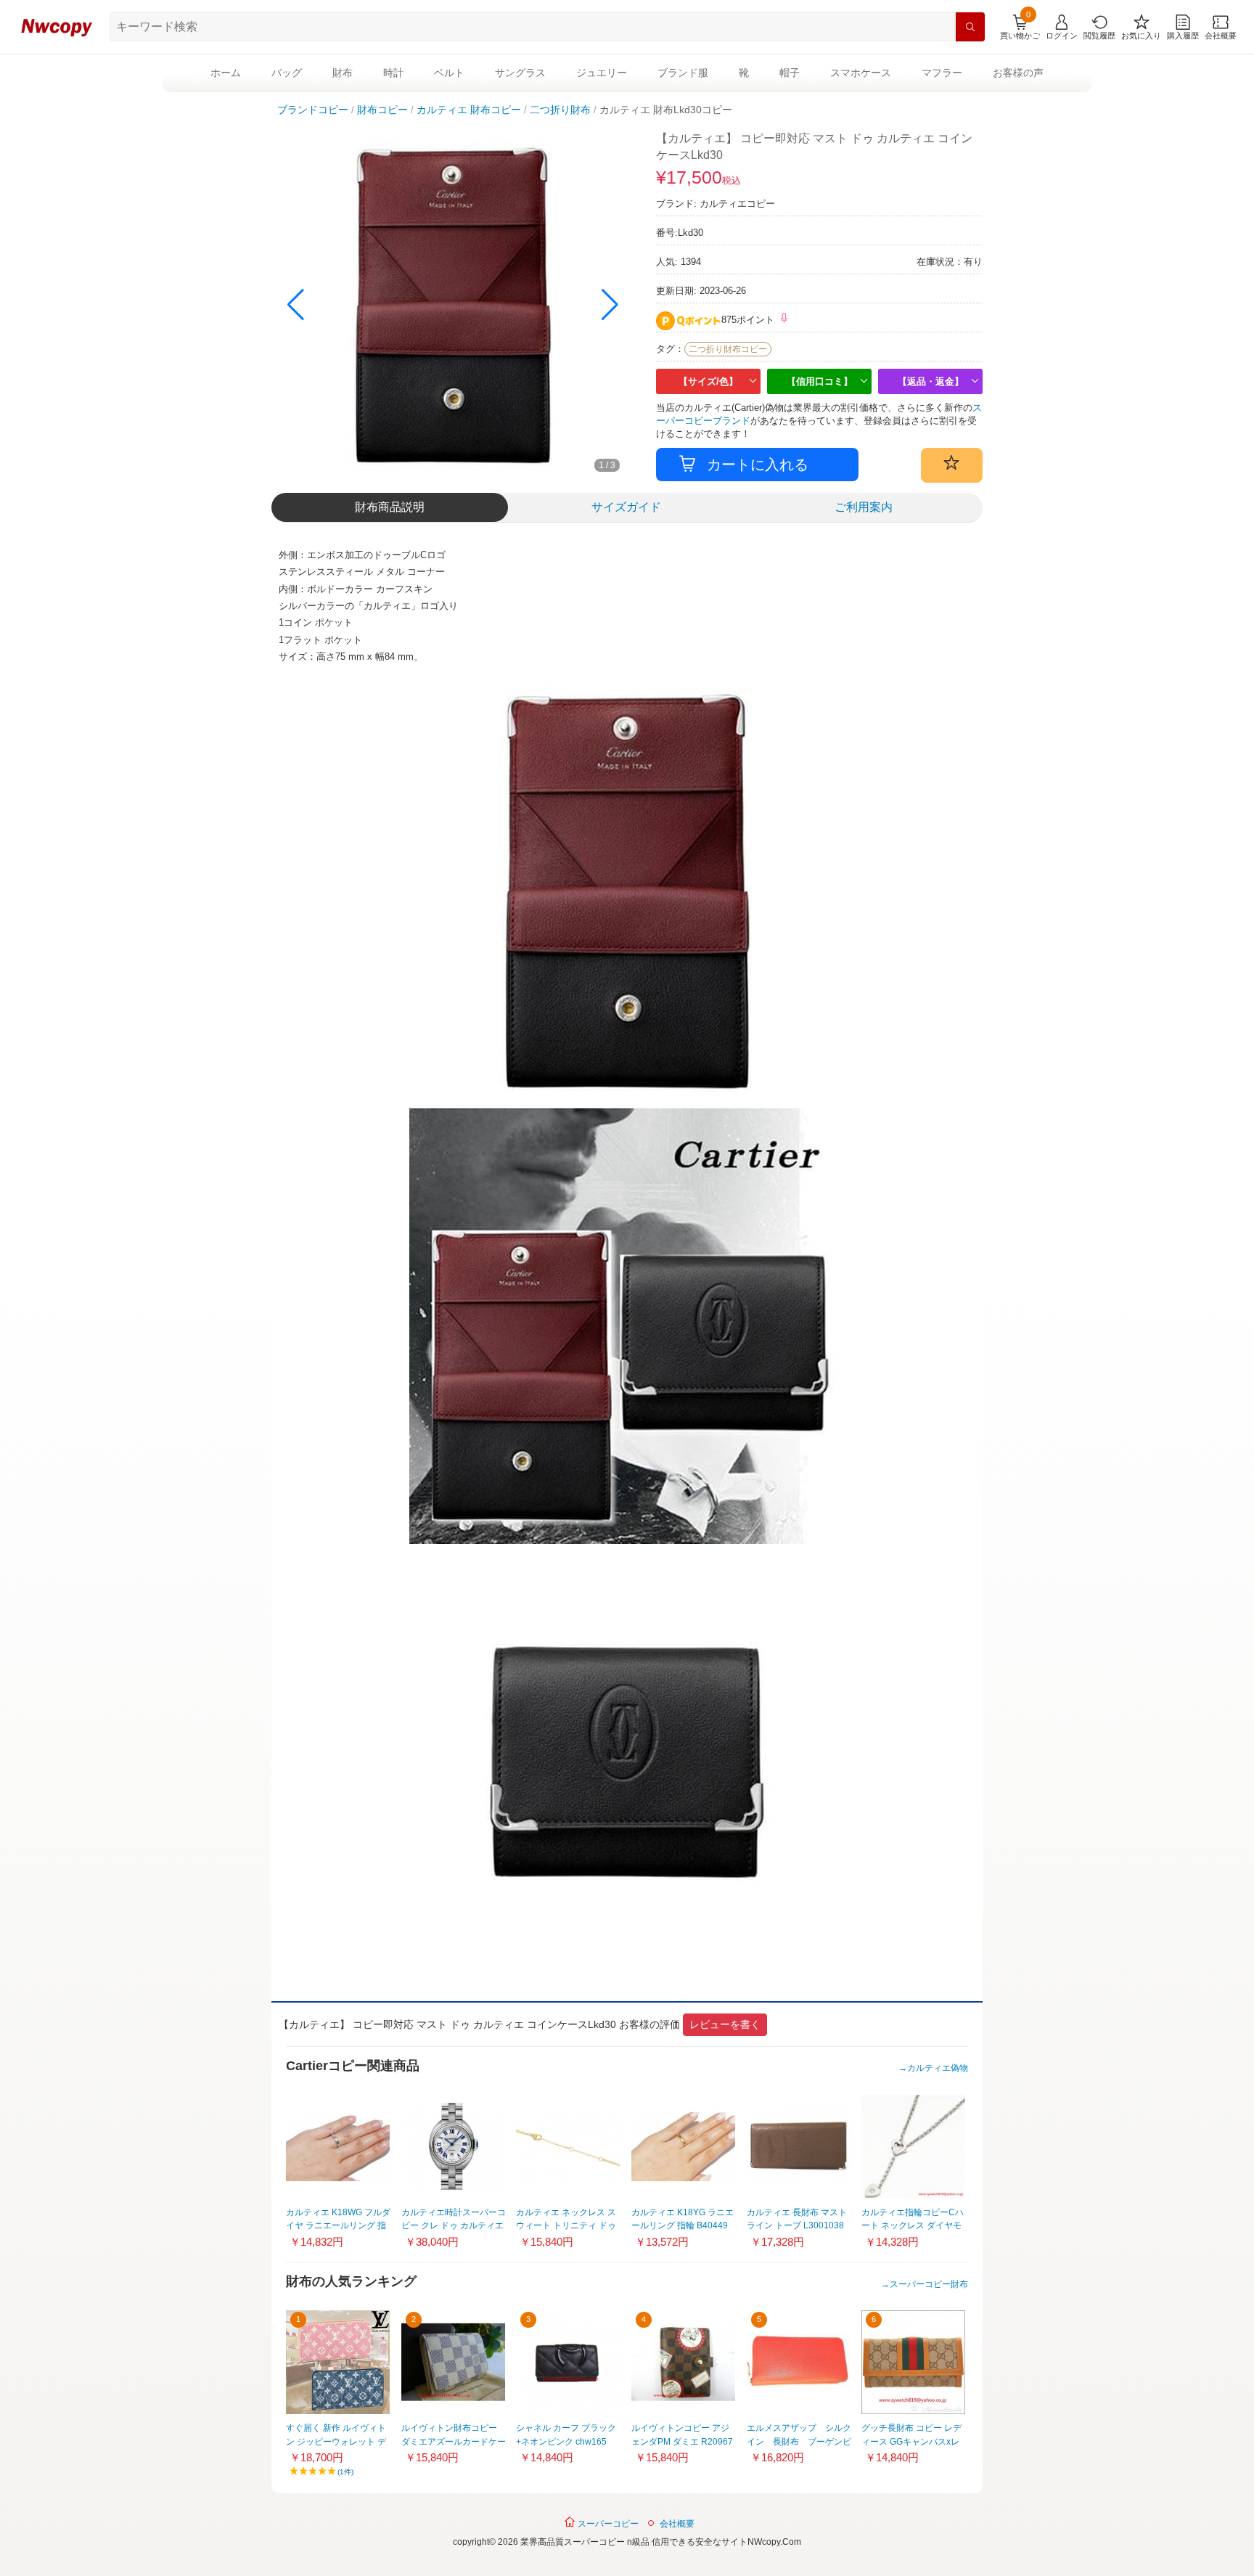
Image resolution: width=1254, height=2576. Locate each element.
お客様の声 (1018, 73)
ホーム (226, 73)
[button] (610, 305)
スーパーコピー (607, 2524)
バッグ (287, 73)
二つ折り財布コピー (728, 349)
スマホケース (861, 73)
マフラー (942, 73)
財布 (343, 73)
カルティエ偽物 (938, 2068)
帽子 (790, 73)
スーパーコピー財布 (929, 2284)
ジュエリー (602, 73)
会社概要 (677, 2524)
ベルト (449, 73)
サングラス (520, 73)
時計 (393, 73)
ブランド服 (683, 73)
